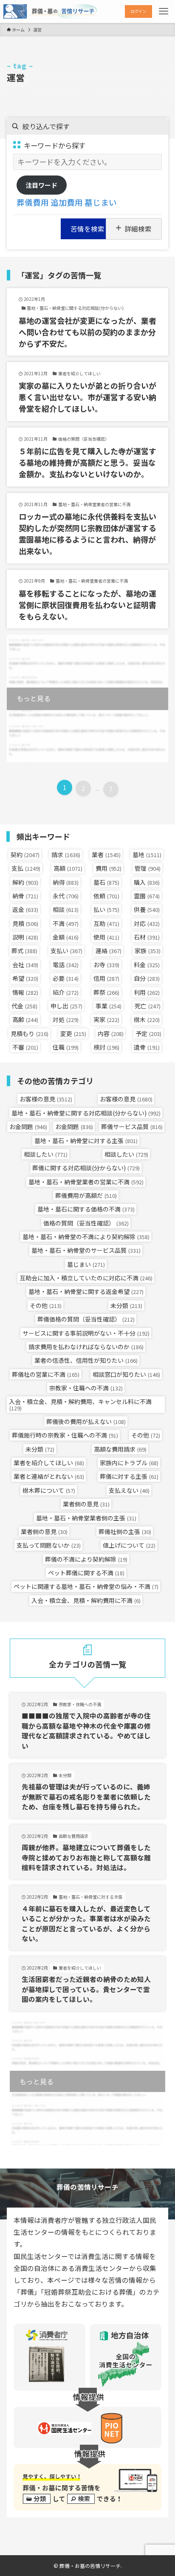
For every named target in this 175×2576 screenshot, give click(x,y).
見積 (25, 923)
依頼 (106, 896)
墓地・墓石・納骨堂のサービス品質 (86, 1250)
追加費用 (67, 202)
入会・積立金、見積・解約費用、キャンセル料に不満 (80, 1404)
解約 (25, 882)
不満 (66, 923)
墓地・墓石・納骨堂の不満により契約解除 (86, 1237)
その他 (46, 1305)
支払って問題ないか (49, 1545)
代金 (24, 1006)
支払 (26, 868)
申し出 (66, 1006)
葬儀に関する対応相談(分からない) (86, 1168)
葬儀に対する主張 (129, 1476)
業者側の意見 (86, 1504)
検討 (106, 1047)
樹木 (147, 1019)
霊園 (147, 896)
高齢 (25, 1019)
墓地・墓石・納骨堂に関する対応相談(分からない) (86, 1113)
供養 (147, 909)
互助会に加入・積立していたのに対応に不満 (86, 1278)
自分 (147, 978)
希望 (25, 978)
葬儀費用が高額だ (86, 1195)
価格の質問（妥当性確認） (86, 1223)
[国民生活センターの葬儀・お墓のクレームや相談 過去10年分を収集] (50, 11)
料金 (147, 965)
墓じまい (101, 202)
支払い (66, 951)
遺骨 (147, 1047)
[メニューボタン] (164, 11)
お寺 (106, 965)
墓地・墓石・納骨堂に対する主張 (86, 1141)
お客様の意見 (46, 1099)
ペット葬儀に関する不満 (86, 1573)
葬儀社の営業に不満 (46, 1374)
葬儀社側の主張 (125, 1531)
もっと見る (34, 698)
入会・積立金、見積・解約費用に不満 (86, 1600)
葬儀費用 (33, 202)
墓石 (106, 882)
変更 (73, 1033)
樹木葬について (49, 1490)
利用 (147, 992)
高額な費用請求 (120, 1449)
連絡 (109, 951)
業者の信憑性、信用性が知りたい (86, 1360)
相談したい (46, 1154)
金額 (66, 937)
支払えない (129, 1490)
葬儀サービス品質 (132, 1127)
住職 (66, 1047)
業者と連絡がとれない (49, 1476)
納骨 (25, 896)
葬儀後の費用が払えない (86, 1421)
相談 (66, 909)
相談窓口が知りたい (126, 1374)
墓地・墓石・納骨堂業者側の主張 (86, 1518)
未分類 (126, 1305)
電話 (66, 965)
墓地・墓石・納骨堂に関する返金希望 (86, 1291)
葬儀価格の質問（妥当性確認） (86, 1319)
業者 (106, 855)
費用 (109, 868)
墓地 (147, 855)
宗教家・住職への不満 (86, 1388)
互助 (106, 923)
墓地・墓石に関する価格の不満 (86, 1209)
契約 (25, 855)
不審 (25, 1047)
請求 (66, 855)
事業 (109, 1006)
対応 (147, 923)
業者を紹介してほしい (49, 1463)
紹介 (66, 992)
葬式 (24, 951)
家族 (148, 951)
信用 (106, 978)
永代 (66, 896)
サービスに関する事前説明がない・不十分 (86, 1333)
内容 (111, 1033)
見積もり (30, 1033)
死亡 (148, 1006)
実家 (106, 1019)
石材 (147, 937)
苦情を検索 (87, 229)
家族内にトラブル (129, 1463)
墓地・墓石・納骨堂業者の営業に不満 (86, 1182)
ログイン (138, 11)
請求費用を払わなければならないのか (86, 1347)
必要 (66, 978)
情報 (25, 992)
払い (106, 909)
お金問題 (28, 1127)
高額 (68, 868)
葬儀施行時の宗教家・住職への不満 (65, 1435)
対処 (66, 1019)
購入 (147, 882)
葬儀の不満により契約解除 (86, 1559)
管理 (148, 868)
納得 (66, 882)
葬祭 (106, 992)
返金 (25, 909)
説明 (25, 937)
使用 (106, 937)
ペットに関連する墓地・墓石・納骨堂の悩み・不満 (86, 1586)
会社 (25, 965)
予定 (148, 1033)
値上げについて (129, 1545)
